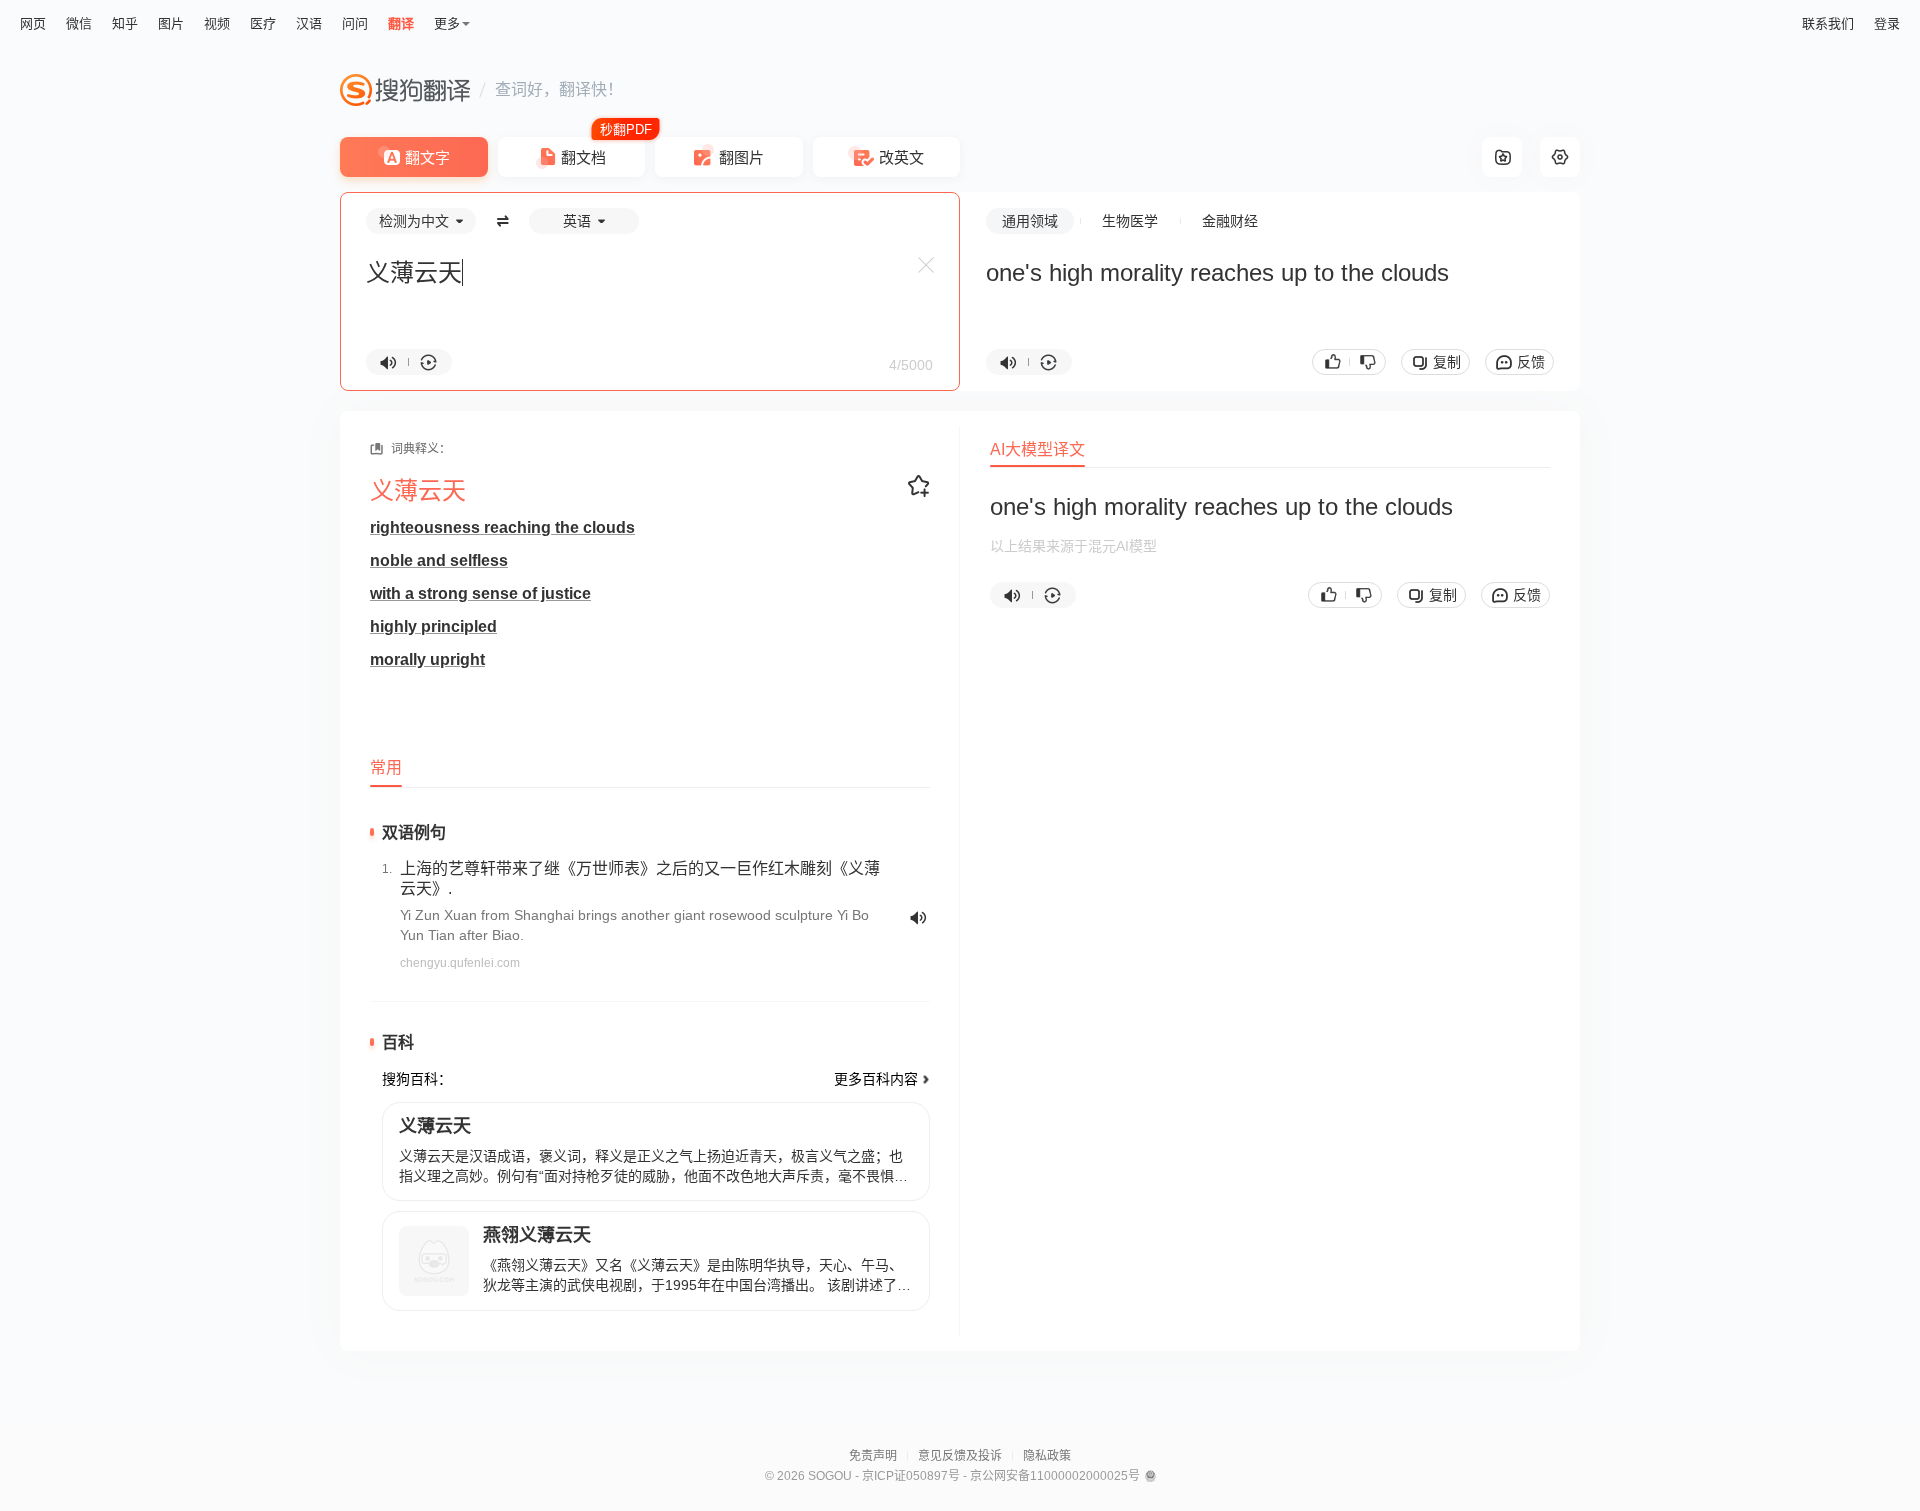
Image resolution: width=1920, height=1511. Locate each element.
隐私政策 (1047, 1456)
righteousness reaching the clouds (502, 527)
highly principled (433, 626)
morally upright (427, 659)
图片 (171, 23)
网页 (33, 23)
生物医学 (1130, 221)
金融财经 (1230, 221)
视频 (217, 23)
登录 (1887, 23)
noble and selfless (439, 560)
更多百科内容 (876, 1079)
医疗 (263, 23)
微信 (79, 23)
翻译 (401, 23)
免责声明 (873, 1456)
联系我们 (1828, 23)
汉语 (309, 23)
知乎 (125, 23)
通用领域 (1030, 221)
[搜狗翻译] (405, 90)
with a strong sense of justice (480, 593)
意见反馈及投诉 (960, 1456)
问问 (355, 23)
